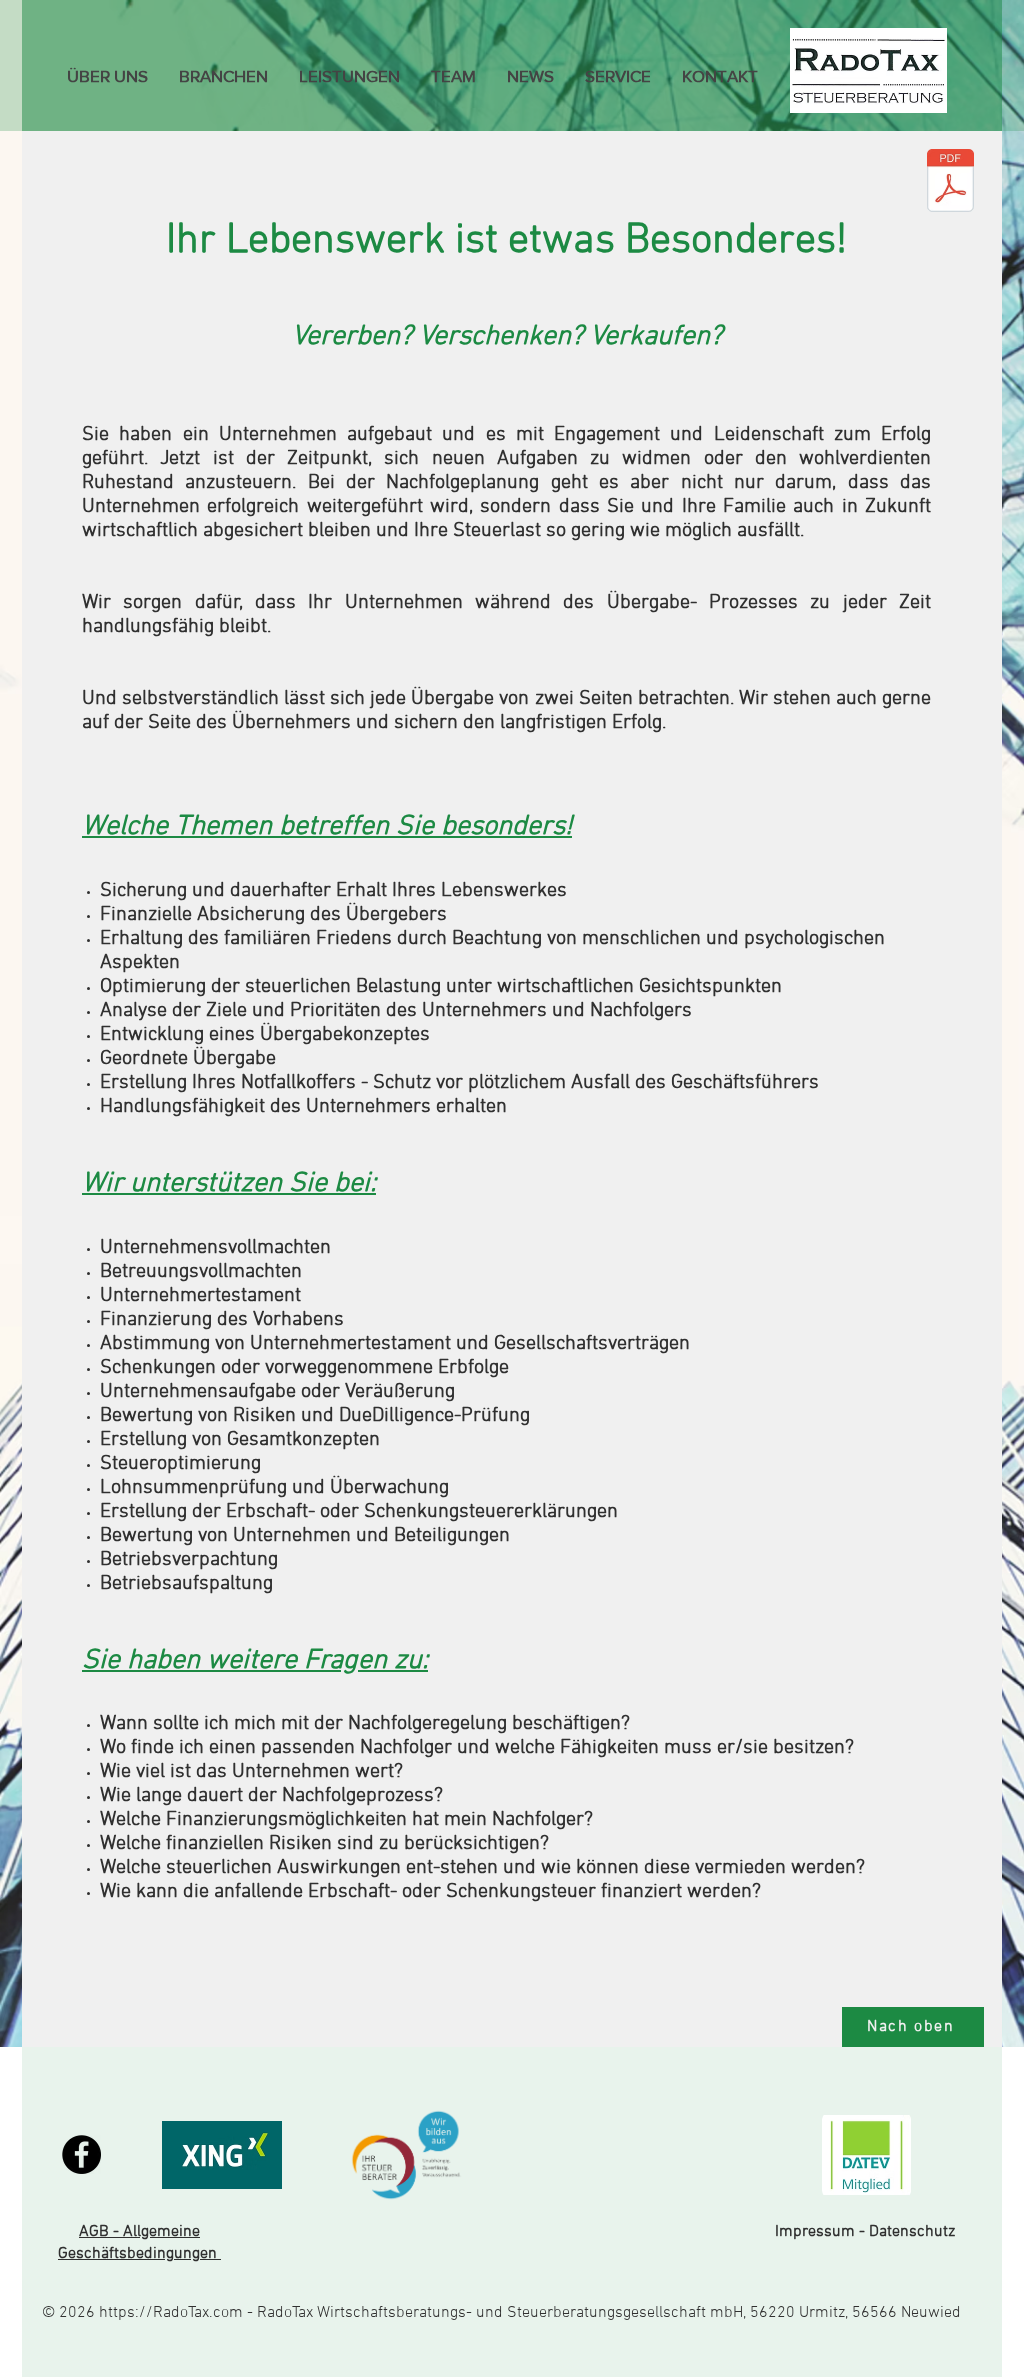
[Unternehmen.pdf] (950, 183)
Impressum (815, 2232)
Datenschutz (914, 2232)
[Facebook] (81, 2154)
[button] (223, 75)
